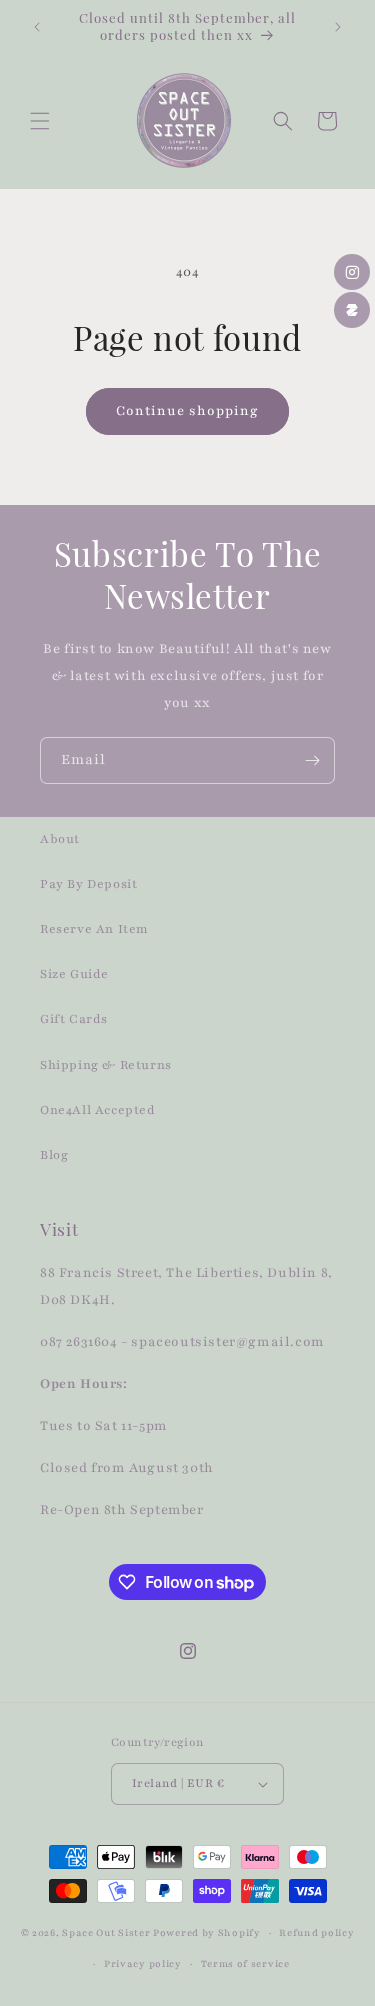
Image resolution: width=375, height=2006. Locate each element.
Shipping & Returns (106, 1065)
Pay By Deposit (88, 884)
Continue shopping (187, 411)
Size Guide (74, 974)
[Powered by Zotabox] (352, 310)
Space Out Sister (106, 1932)
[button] (40, 121)
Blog (54, 1155)
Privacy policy (143, 1963)
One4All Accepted (98, 1110)
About (60, 839)
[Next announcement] (338, 27)
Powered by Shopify (207, 1932)
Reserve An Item (94, 929)
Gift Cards (74, 1019)
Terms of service (245, 1963)
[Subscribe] (312, 760)
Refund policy (316, 1932)
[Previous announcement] (37, 27)
